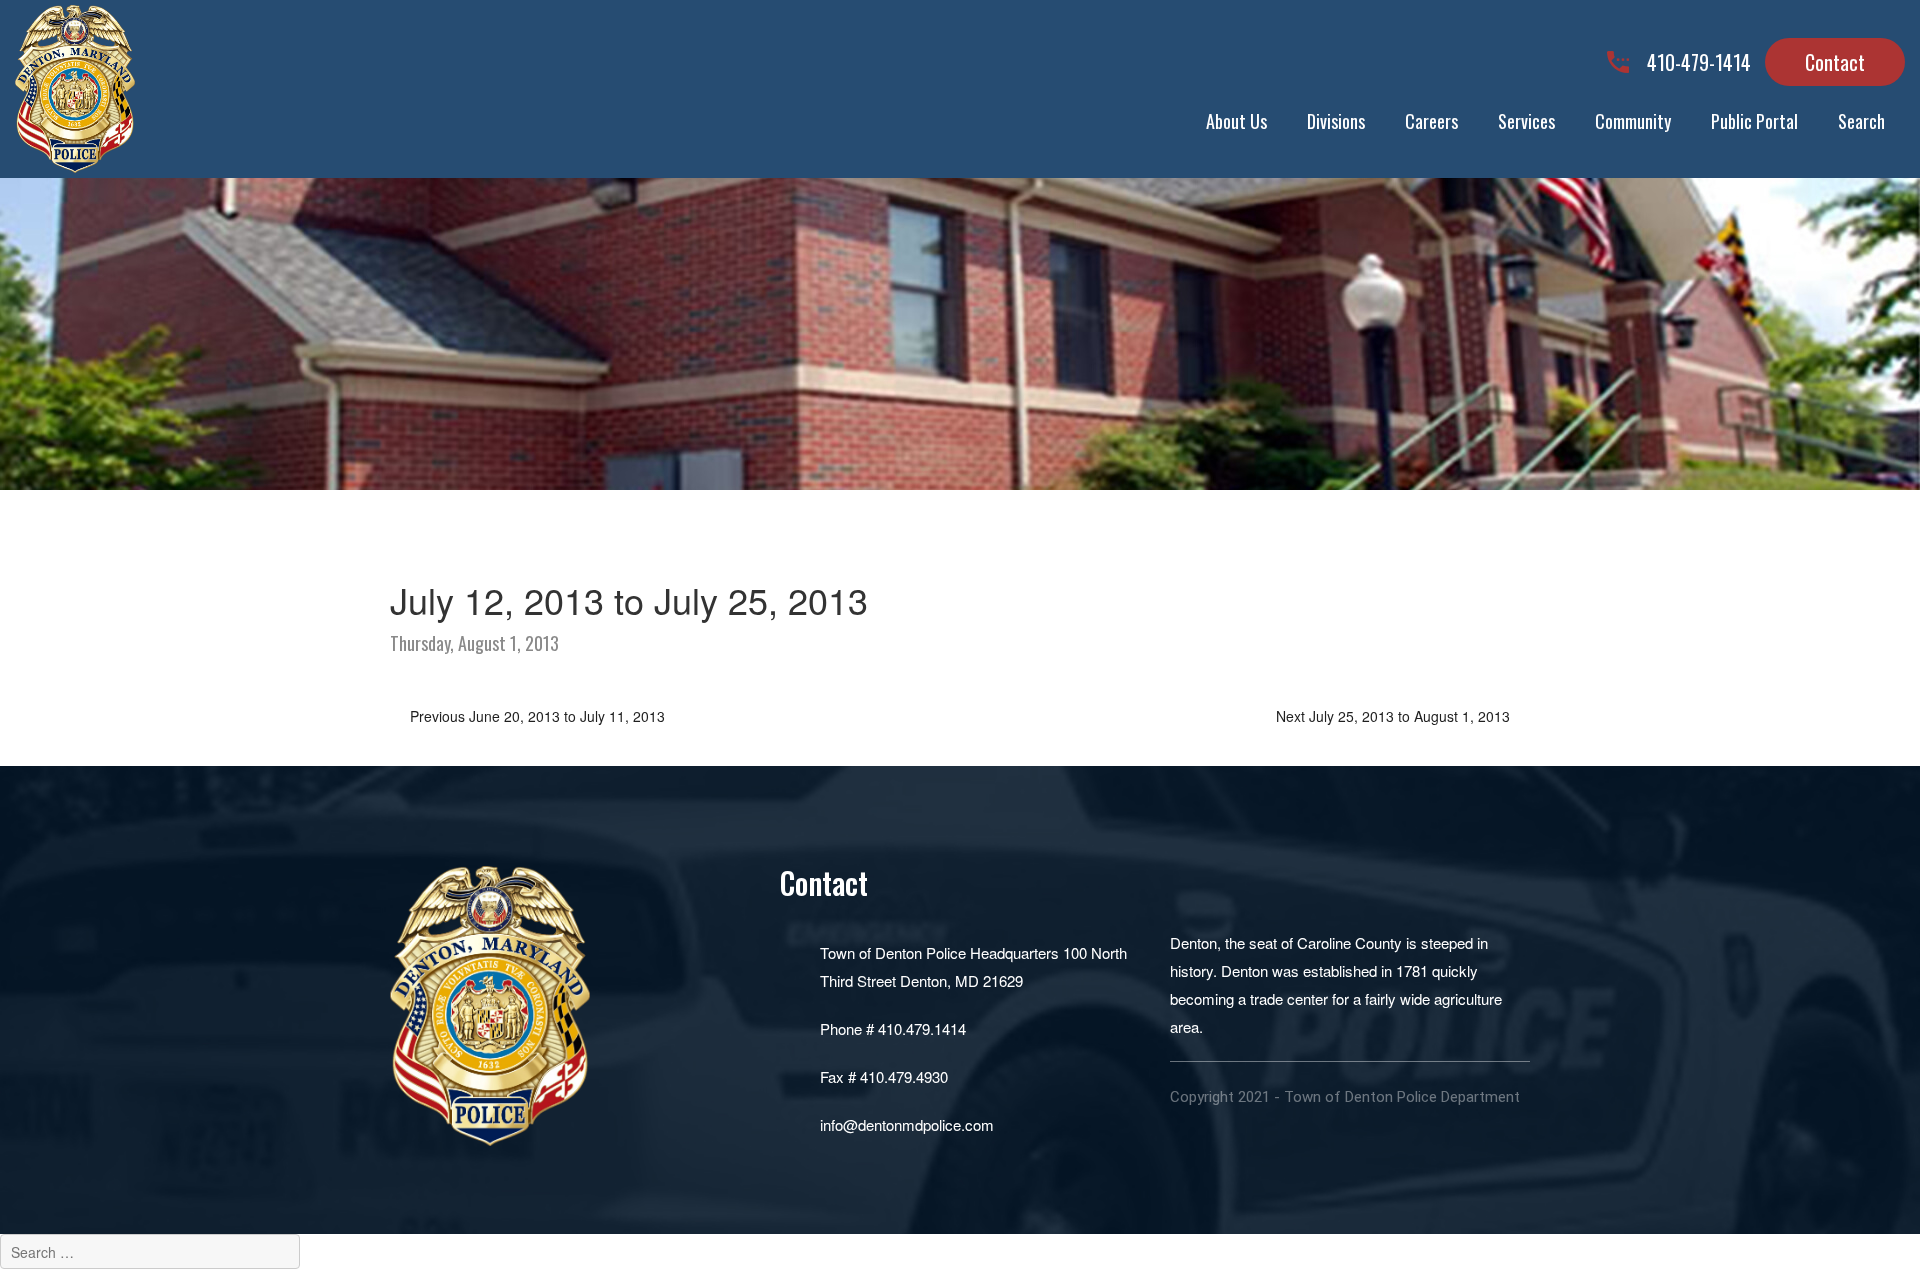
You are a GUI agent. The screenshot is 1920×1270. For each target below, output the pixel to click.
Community (1633, 121)
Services (1526, 121)
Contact (1835, 62)
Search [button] (1861, 121)
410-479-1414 (1699, 62)
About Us (1236, 121)
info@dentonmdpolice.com (907, 1124)
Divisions (1336, 121)
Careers (1431, 121)
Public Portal (1754, 121)
